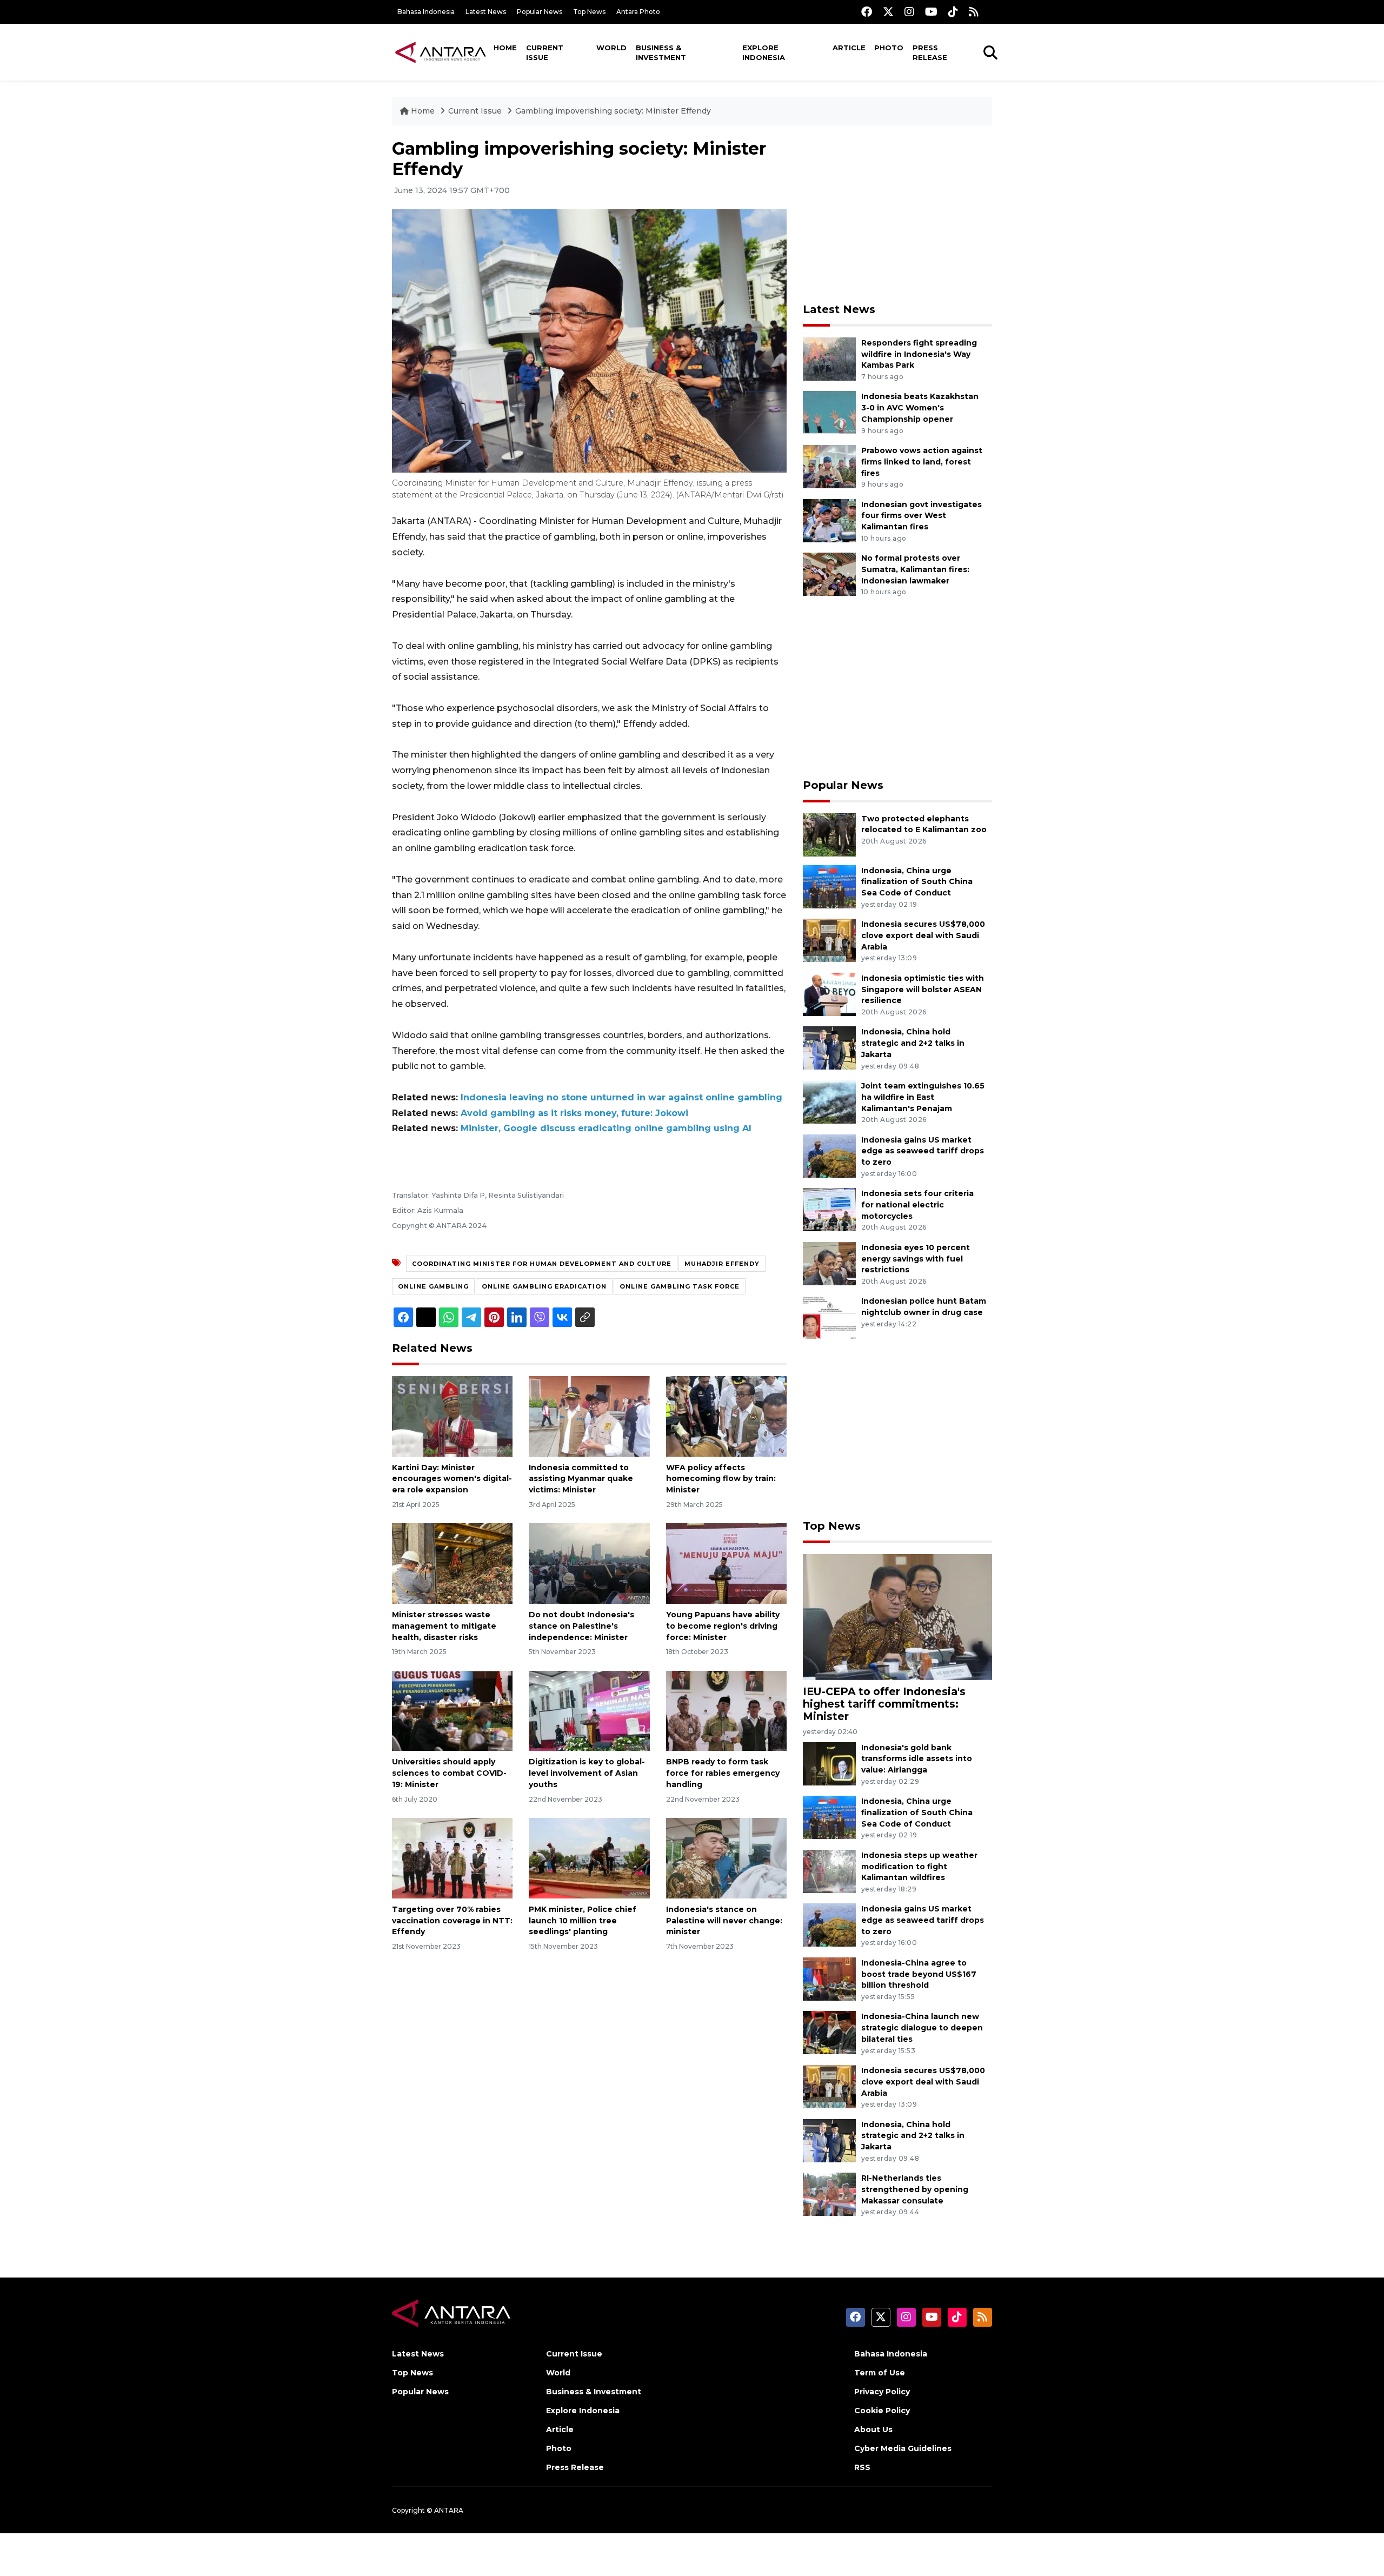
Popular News (540, 12)
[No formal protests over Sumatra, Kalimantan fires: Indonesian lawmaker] (829, 573)
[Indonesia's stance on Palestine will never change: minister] (726, 1858)
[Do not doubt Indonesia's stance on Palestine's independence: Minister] (589, 1563)
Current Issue (545, 52)
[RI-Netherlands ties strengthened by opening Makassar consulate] (829, 2193)
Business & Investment (661, 52)
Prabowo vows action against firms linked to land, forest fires (922, 462)
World (611, 48)
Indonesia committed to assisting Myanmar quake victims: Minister (581, 1479)
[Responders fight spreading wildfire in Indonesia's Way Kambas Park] (829, 358)
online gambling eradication (544, 1286)
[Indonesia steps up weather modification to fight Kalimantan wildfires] (829, 1871)
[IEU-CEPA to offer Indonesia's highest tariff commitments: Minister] (897, 1616)
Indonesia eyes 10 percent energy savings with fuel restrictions (916, 1259)
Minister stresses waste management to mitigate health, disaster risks (444, 1626)
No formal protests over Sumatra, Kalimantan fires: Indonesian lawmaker (915, 569)
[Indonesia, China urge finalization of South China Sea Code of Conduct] (829, 886)
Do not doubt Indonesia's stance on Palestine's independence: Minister (581, 1626)
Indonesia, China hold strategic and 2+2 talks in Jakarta (913, 1043)
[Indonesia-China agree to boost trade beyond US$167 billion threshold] (829, 1978)
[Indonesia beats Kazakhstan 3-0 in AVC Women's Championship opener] (829, 412)
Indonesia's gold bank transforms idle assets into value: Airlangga (917, 1759)
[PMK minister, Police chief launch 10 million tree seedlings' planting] (589, 1858)
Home (505, 48)
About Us (873, 2429)
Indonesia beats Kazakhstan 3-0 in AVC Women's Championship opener (920, 408)
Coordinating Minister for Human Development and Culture (542, 1264)
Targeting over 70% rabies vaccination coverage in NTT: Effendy (452, 1921)
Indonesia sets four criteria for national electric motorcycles (917, 1205)
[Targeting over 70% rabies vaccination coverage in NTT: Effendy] (452, 1858)
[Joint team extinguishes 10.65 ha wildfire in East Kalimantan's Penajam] (829, 1101)
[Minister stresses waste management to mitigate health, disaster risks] (452, 1563)
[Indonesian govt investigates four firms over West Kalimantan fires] (829, 520)
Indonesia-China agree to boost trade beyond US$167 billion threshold (919, 1974)
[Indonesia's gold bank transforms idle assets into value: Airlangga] (829, 1763)
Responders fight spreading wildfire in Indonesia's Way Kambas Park (919, 354)
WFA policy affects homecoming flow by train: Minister (721, 1479)
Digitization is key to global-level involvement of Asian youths (587, 1773)
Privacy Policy (882, 2392)
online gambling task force (680, 1286)
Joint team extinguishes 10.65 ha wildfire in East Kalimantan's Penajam (923, 1097)
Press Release (930, 52)
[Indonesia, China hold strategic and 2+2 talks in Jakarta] (829, 1048)
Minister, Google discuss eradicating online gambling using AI (606, 1128)
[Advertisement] (897, 214)
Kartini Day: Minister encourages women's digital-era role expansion (452, 1479)
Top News (589, 12)
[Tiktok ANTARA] (953, 12)
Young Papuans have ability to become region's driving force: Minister (723, 1626)
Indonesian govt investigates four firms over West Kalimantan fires (921, 516)
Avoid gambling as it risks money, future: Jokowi (574, 1113)
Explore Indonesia (764, 52)
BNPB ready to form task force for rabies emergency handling (723, 1773)
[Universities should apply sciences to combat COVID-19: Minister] (452, 1710)
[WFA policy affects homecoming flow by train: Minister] (726, 1415)
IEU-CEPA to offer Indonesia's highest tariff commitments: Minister (884, 1704)
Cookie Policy (882, 2411)
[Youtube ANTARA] (931, 12)
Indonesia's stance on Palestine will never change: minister (724, 1921)
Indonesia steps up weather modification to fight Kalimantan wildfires (919, 1867)
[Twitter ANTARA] (888, 12)
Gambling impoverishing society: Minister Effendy (613, 111)
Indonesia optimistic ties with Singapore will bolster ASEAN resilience (923, 990)
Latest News (486, 12)
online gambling (433, 1286)
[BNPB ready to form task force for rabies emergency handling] (726, 1710)
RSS (862, 2467)
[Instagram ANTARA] (909, 12)
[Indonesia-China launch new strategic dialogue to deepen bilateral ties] (829, 2032)
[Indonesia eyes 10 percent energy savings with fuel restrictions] (829, 1263)
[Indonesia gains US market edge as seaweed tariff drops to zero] (829, 1155)
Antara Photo (638, 12)
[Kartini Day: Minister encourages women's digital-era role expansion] (452, 1415)
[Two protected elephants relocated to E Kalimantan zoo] (829, 834)
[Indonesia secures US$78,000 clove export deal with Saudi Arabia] (829, 940)
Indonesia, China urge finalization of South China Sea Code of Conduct (917, 882)
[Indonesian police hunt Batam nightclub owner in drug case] (829, 1317)
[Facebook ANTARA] (867, 12)
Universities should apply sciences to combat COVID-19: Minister (449, 1773)
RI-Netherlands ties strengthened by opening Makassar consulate (915, 2189)
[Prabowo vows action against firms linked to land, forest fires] (829, 466)
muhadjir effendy (722, 1264)
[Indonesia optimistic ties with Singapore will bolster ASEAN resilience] (829, 994)
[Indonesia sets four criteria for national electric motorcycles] (829, 1209)
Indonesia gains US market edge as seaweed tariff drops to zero (923, 1151)
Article (849, 48)
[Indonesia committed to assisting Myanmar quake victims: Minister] (589, 1415)
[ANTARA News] (441, 52)
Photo (889, 48)
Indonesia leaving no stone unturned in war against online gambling (621, 1097)
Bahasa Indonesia (426, 12)
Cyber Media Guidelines (903, 2448)
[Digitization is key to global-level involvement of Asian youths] (589, 1710)
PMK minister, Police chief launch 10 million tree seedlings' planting (583, 1921)
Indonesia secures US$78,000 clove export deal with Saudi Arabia (923, 935)
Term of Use (880, 2373)
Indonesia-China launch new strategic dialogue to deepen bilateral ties (922, 2028)
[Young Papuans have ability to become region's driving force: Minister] (726, 1563)
